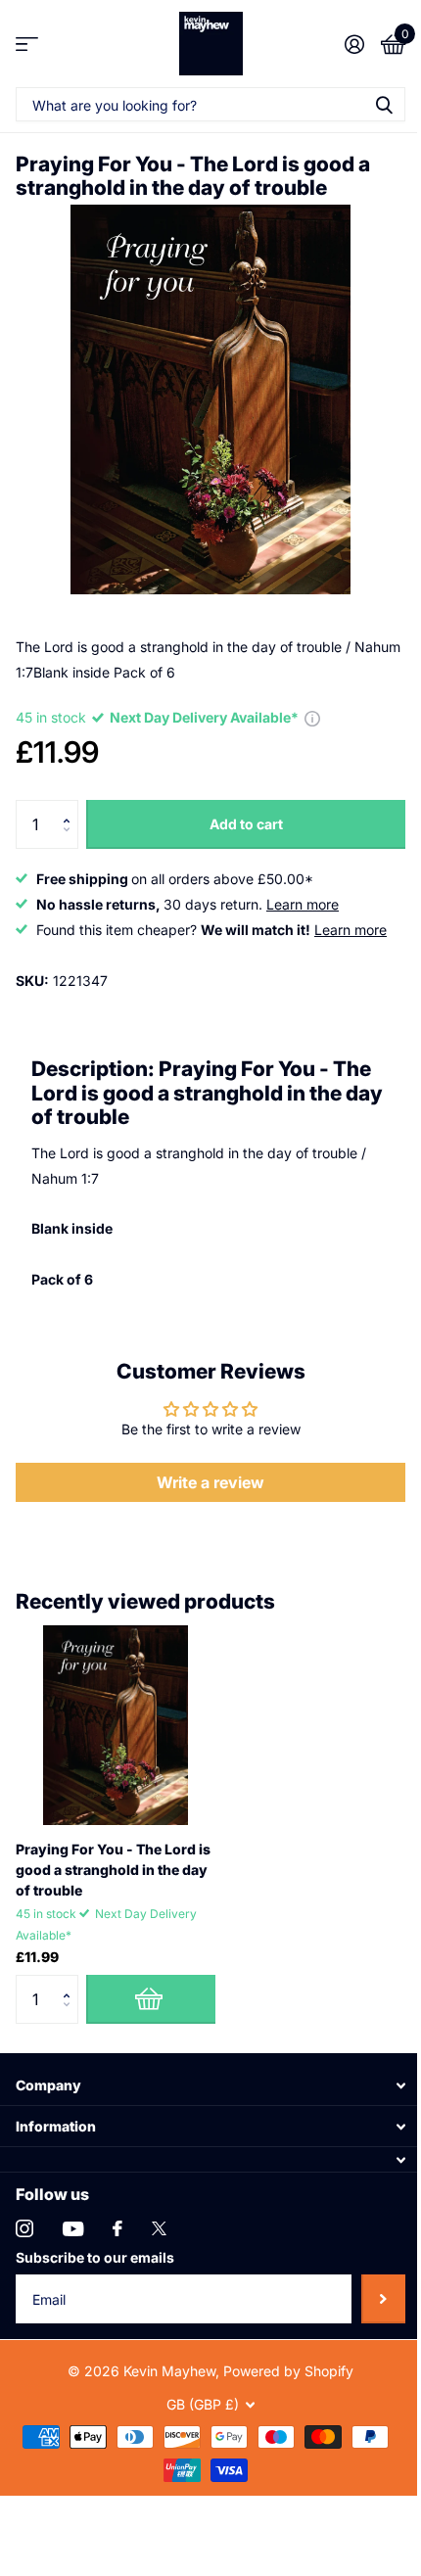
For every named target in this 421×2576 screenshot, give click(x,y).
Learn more (303, 904)
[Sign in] (354, 44)
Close (210, 2085)
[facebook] (117, 2228)
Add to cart (246, 824)
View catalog (27, 44)
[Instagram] (24, 2228)
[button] (71, 807)
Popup (312, 717)
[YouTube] (73, 2229)
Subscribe (383, 2299)
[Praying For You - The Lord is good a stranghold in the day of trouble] (116, 1725)
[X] (159, 2228)
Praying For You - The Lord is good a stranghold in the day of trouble (113, 1870)
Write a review (210, 1482)
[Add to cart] (151, 1999)
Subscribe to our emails (95, 2257)
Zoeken (384, 104)
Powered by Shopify (288, 2371)
